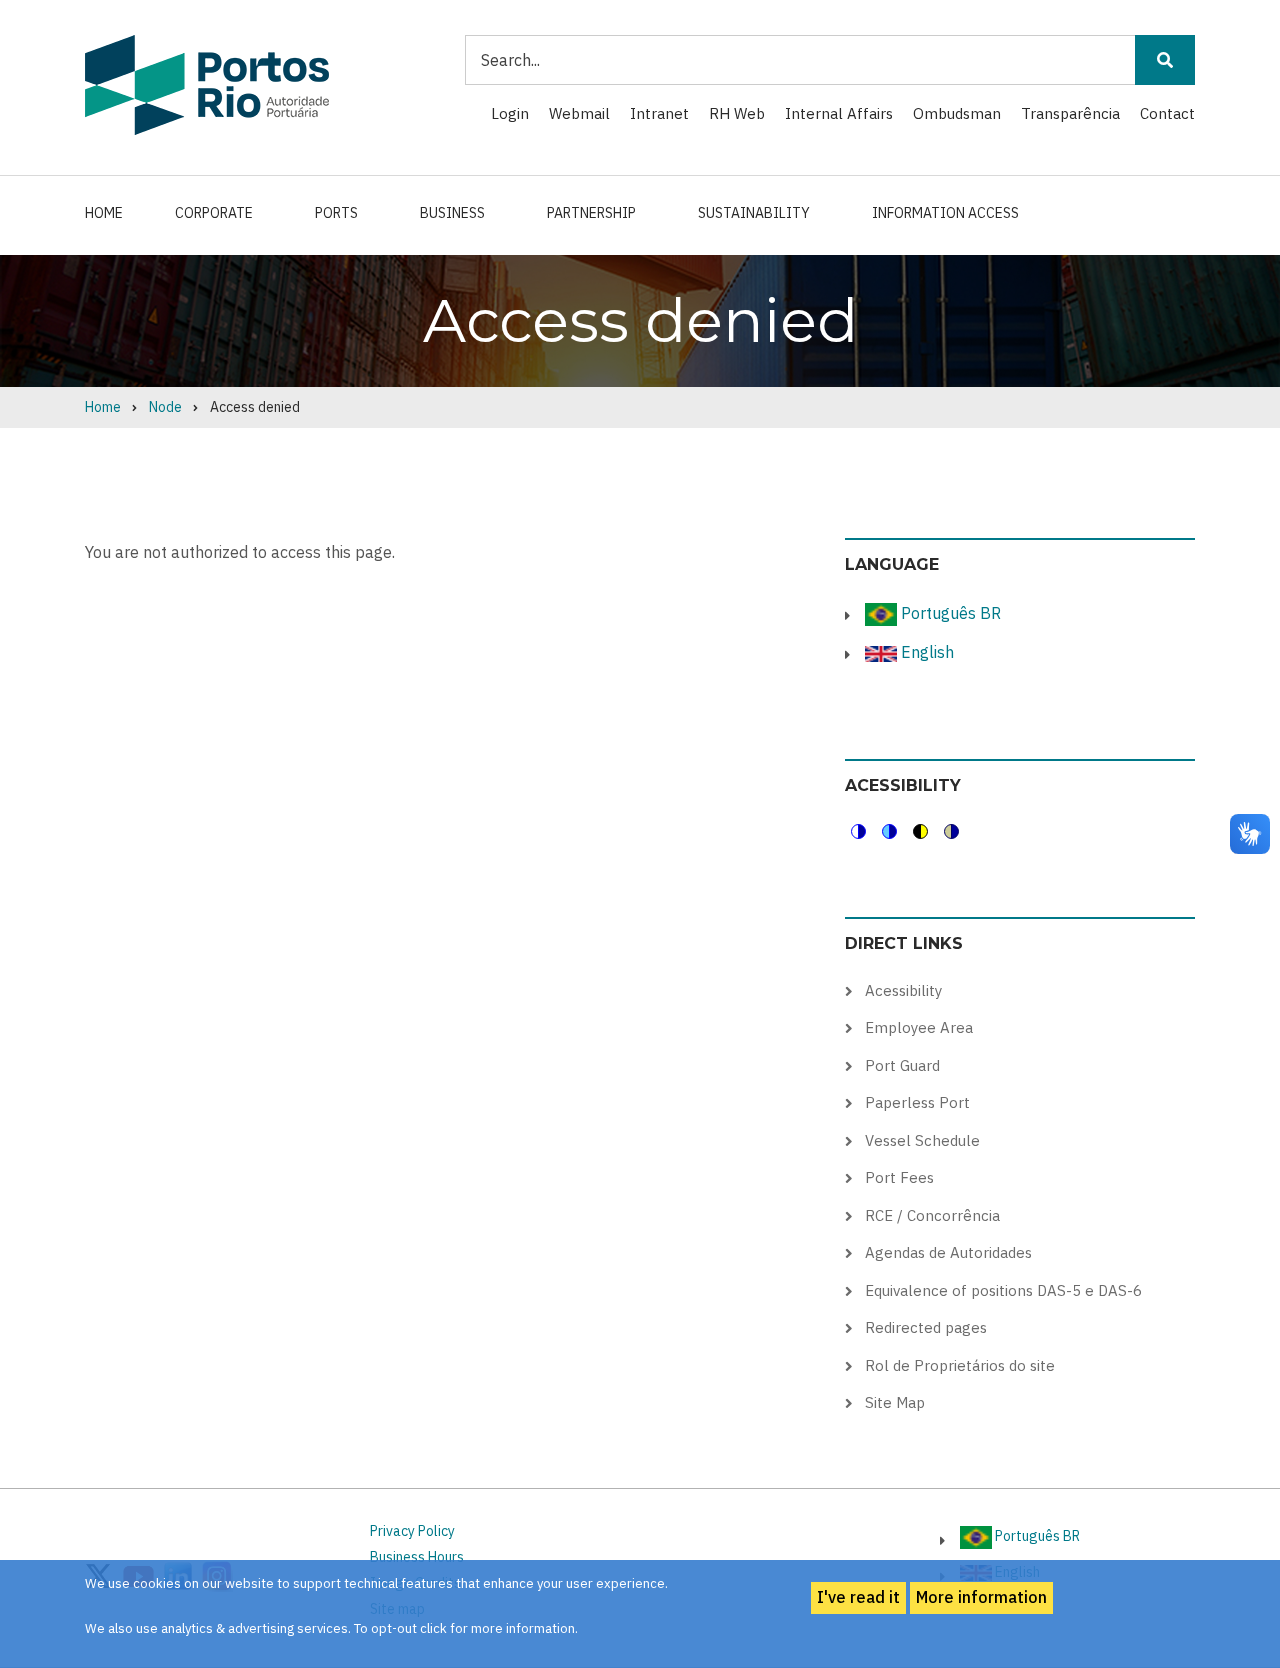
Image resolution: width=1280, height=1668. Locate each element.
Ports (336, 213)
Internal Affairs (839, 113)
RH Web (737, 113)
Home (104, 213)
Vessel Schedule (922, 1140)
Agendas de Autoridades (948, 1252)
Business (452, 213)
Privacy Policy (412, 1531)
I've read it (858, 1597)
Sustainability (754, 213)
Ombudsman (957, 113)
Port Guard (902, 1065)
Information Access (945, 213)
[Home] (207, 84)
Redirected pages (926, 1327)
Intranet (659, 113)
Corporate (214, 213)
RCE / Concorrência (932, 1215)
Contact (1167, 113)
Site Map (895, 1402)
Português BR (949, 613)
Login (510, 113)
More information (981, 1597)
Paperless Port (917, 1102)
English (925, 652)
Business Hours (417, 1557)
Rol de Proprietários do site (960, 1365)
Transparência (1070, 113)
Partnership (591, 213)
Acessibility (903, 990)
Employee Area (919, 1027)
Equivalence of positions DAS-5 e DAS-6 (1003, 1290)
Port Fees (899, 1177)
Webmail (579, 113)
